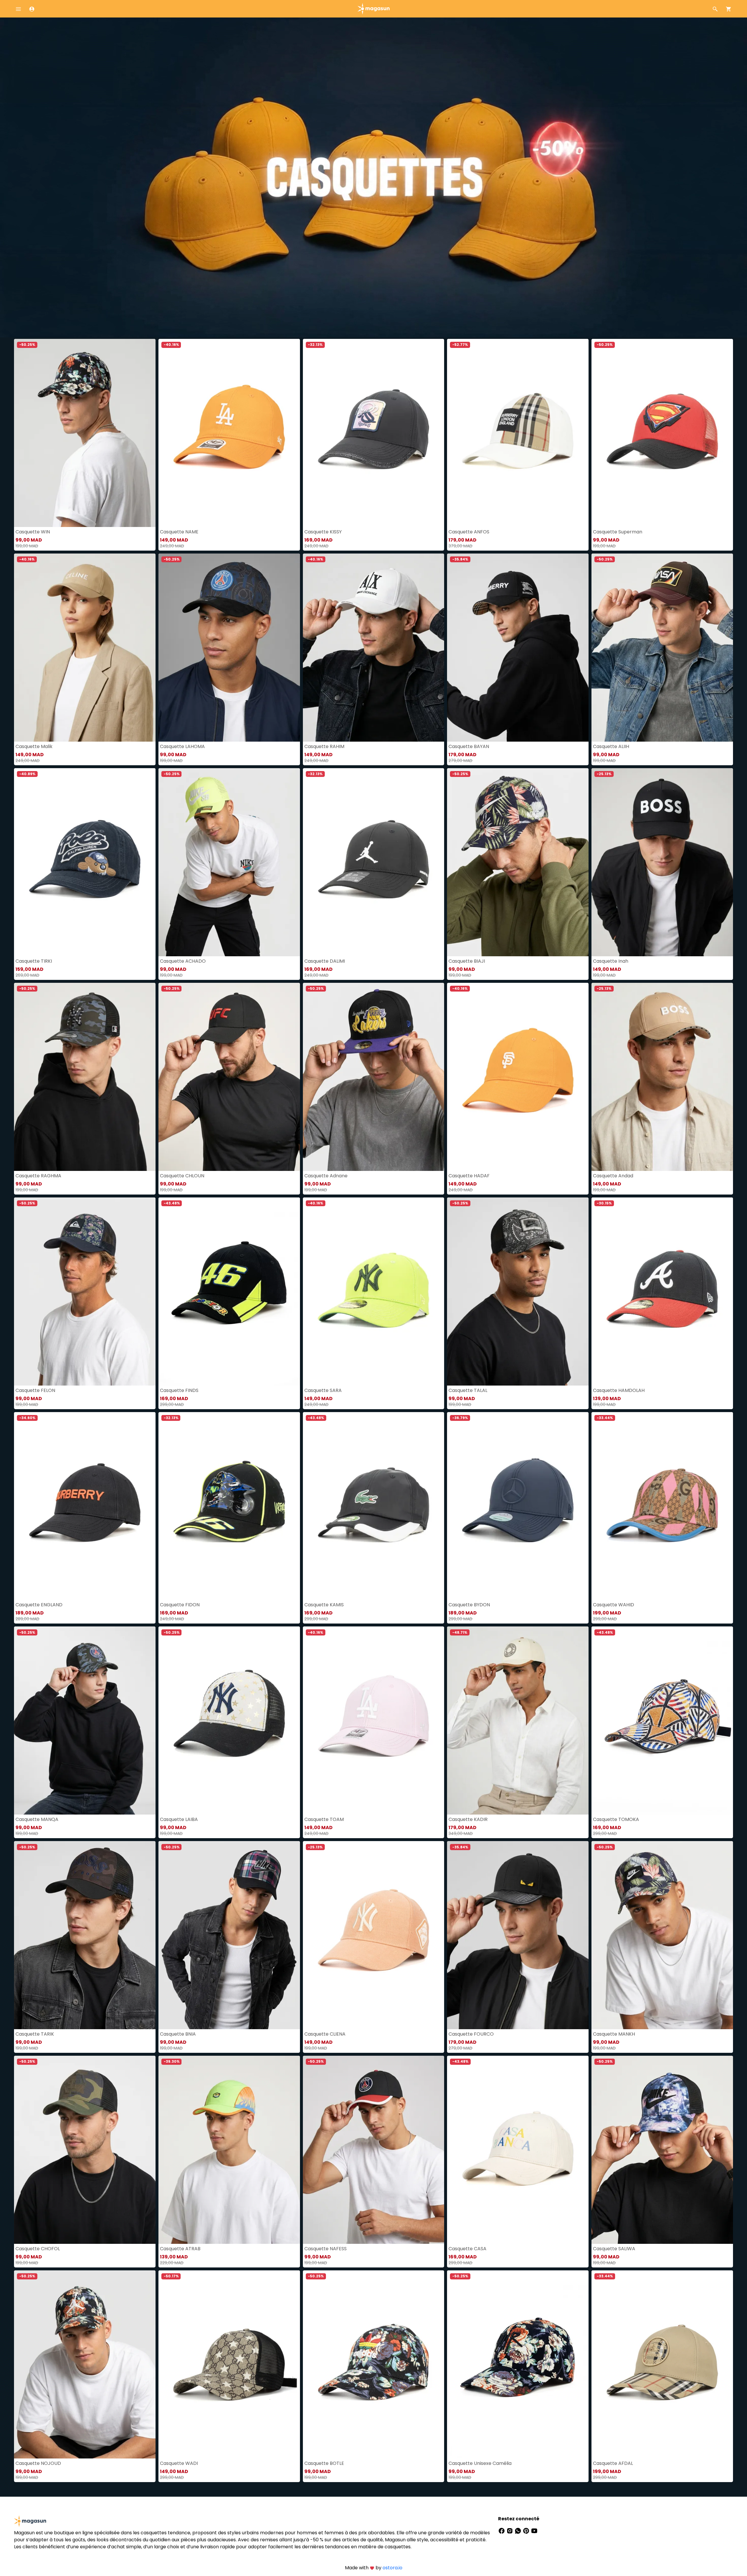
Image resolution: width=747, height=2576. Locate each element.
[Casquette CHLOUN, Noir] (229, 1077)
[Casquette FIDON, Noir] (229, 1506)
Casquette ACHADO (183, 961)
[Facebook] (502, 2530)
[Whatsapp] (519, 2530)
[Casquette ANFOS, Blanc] (518, 433)
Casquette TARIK (35, 2034)
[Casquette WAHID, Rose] (662, 1506)
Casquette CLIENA (325, 2034)
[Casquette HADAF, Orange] (518, 1077)
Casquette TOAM (324, 1819)
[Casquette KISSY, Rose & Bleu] (374, 433)
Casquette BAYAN (469, 746)
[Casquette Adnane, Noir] (374, 1077)
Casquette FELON (35, 1390)
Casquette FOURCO (471, 2034)
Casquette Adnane (326, 1176)
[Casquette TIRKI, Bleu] (85, 862)
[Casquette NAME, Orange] (229, 433)
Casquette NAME (179, 532)
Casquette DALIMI (325, 961)
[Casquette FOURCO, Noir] (518, 1935)
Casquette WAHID (614, 1605)
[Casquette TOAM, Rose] (374, 1720)
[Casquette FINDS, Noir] (229, 1291)
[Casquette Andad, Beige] (662, 1077)
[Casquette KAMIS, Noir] (374, 1506)
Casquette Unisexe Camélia (480, 2463)
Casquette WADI (179, 2463)
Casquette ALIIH (611, 746)
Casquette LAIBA (179, 1819)
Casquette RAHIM (324, 746)
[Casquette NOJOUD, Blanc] (85, 2364)
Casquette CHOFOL (38, 2249)
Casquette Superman (618, 532)
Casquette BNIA (178, 2034)
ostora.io (392, 2568)
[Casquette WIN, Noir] (85, 433)
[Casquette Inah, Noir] (662, 862)
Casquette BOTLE (324, 2463)
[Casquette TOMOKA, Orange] (662, 1720)
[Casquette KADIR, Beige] (518, 1720)
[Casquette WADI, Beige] (229, 2364)
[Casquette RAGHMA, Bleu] (85, 1077)
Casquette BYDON (469, 1605)
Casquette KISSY (323, 532)
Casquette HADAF (469, 1176)
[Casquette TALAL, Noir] (518, 1291)
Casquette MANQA (37, 1819)
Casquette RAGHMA (38, 1176)
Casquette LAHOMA (182, 746)
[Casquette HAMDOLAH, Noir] (662, 1291)
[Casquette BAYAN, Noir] (518, 648)
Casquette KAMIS (324, 1605)
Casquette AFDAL (613, 2463)
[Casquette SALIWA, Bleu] (662, 2150)
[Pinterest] (527, 2530)
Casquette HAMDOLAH (619, 1390)
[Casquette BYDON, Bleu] (518, 1506)
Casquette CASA (467, 2249)
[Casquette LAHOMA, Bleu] (229, 648)
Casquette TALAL (468, 1390)
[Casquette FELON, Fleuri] (85, 1291)
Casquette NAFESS (325, 2249)
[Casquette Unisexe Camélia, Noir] (518, 2364)
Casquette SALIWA (614, 2249)
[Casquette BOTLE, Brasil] (374, 2364)
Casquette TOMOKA (616, 1819)
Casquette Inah (611, 961)
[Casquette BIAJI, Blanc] (518, 862)
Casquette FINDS (179, 1390)
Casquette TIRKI (34, 961)
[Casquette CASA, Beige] (518, 2150)
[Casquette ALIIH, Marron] (662, 648)
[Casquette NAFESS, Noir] (374, 2150)
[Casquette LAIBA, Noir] (229, 1720)
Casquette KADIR (468, 1819)
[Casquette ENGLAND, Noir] (85, 1506)
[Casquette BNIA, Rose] (229, 1935)
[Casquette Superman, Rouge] (662, 433)
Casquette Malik (34, 746)
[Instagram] (510, 2530)
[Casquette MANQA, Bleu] (85, 1720)
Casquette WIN (33, 532)
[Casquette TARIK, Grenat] (85, 1935)
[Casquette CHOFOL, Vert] (85, 2150)
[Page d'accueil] (373, 8)
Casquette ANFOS (469, 532)
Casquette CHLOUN (182, 1176)
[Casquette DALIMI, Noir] (374, 862)
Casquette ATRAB (180, 2249)
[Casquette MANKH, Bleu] (662, 1935)
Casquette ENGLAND (39, 1605)
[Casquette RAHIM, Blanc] (374, 648)
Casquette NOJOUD (38, 2463)
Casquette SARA (323, 1390)
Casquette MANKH (614, 2034)
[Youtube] (534, 2530)
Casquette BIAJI (467, 961)
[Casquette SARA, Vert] (374, 1291)
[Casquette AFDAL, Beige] (662, 2364)
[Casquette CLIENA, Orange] (374, 1935)
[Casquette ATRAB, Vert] (229, 2150)
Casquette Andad (613, 1176)
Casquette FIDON (180, 1605)
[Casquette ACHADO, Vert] (229, 862)
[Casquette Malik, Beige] (85, 648)
